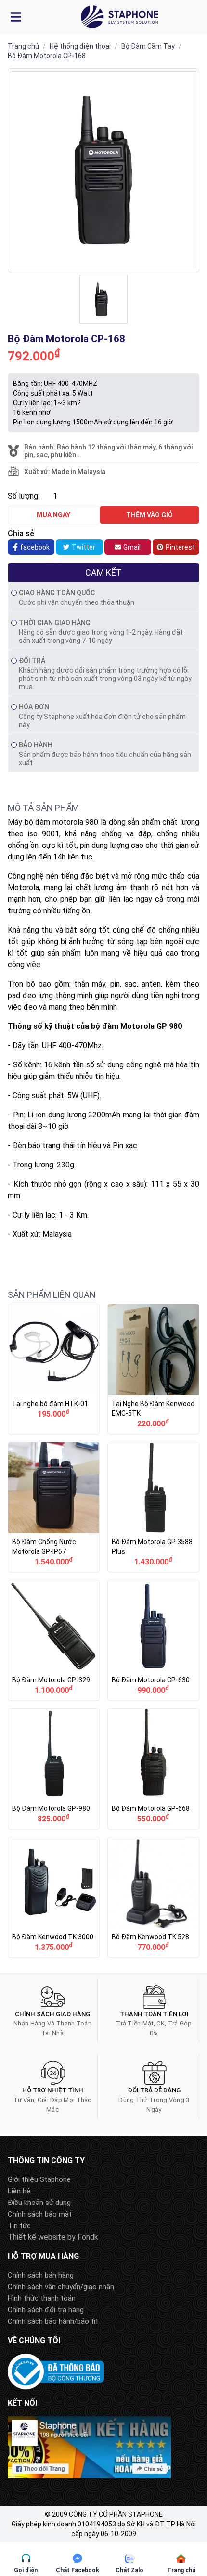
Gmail (132, 547)
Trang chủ (23, 46)
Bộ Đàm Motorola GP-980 (54, 1769)
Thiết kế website (37, 2237)
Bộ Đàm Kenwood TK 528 (153, 1897)
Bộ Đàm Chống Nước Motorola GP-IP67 (54, 1507)
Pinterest (180, 547)
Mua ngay (53, 515)
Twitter (84, 547)
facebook (35, 547)
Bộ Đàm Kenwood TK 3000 (54, 1897)
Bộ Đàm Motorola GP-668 (153, 1769)
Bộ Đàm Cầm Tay (148, 46)
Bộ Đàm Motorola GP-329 (54, 1640)
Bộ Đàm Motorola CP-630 (153, 1640)
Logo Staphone (119, 17)
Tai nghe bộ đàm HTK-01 (54, 1369)
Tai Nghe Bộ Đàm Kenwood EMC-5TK (153, 1369)
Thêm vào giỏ (149, 515)
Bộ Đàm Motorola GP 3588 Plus (153, 1507)
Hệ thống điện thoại (80, 46)
